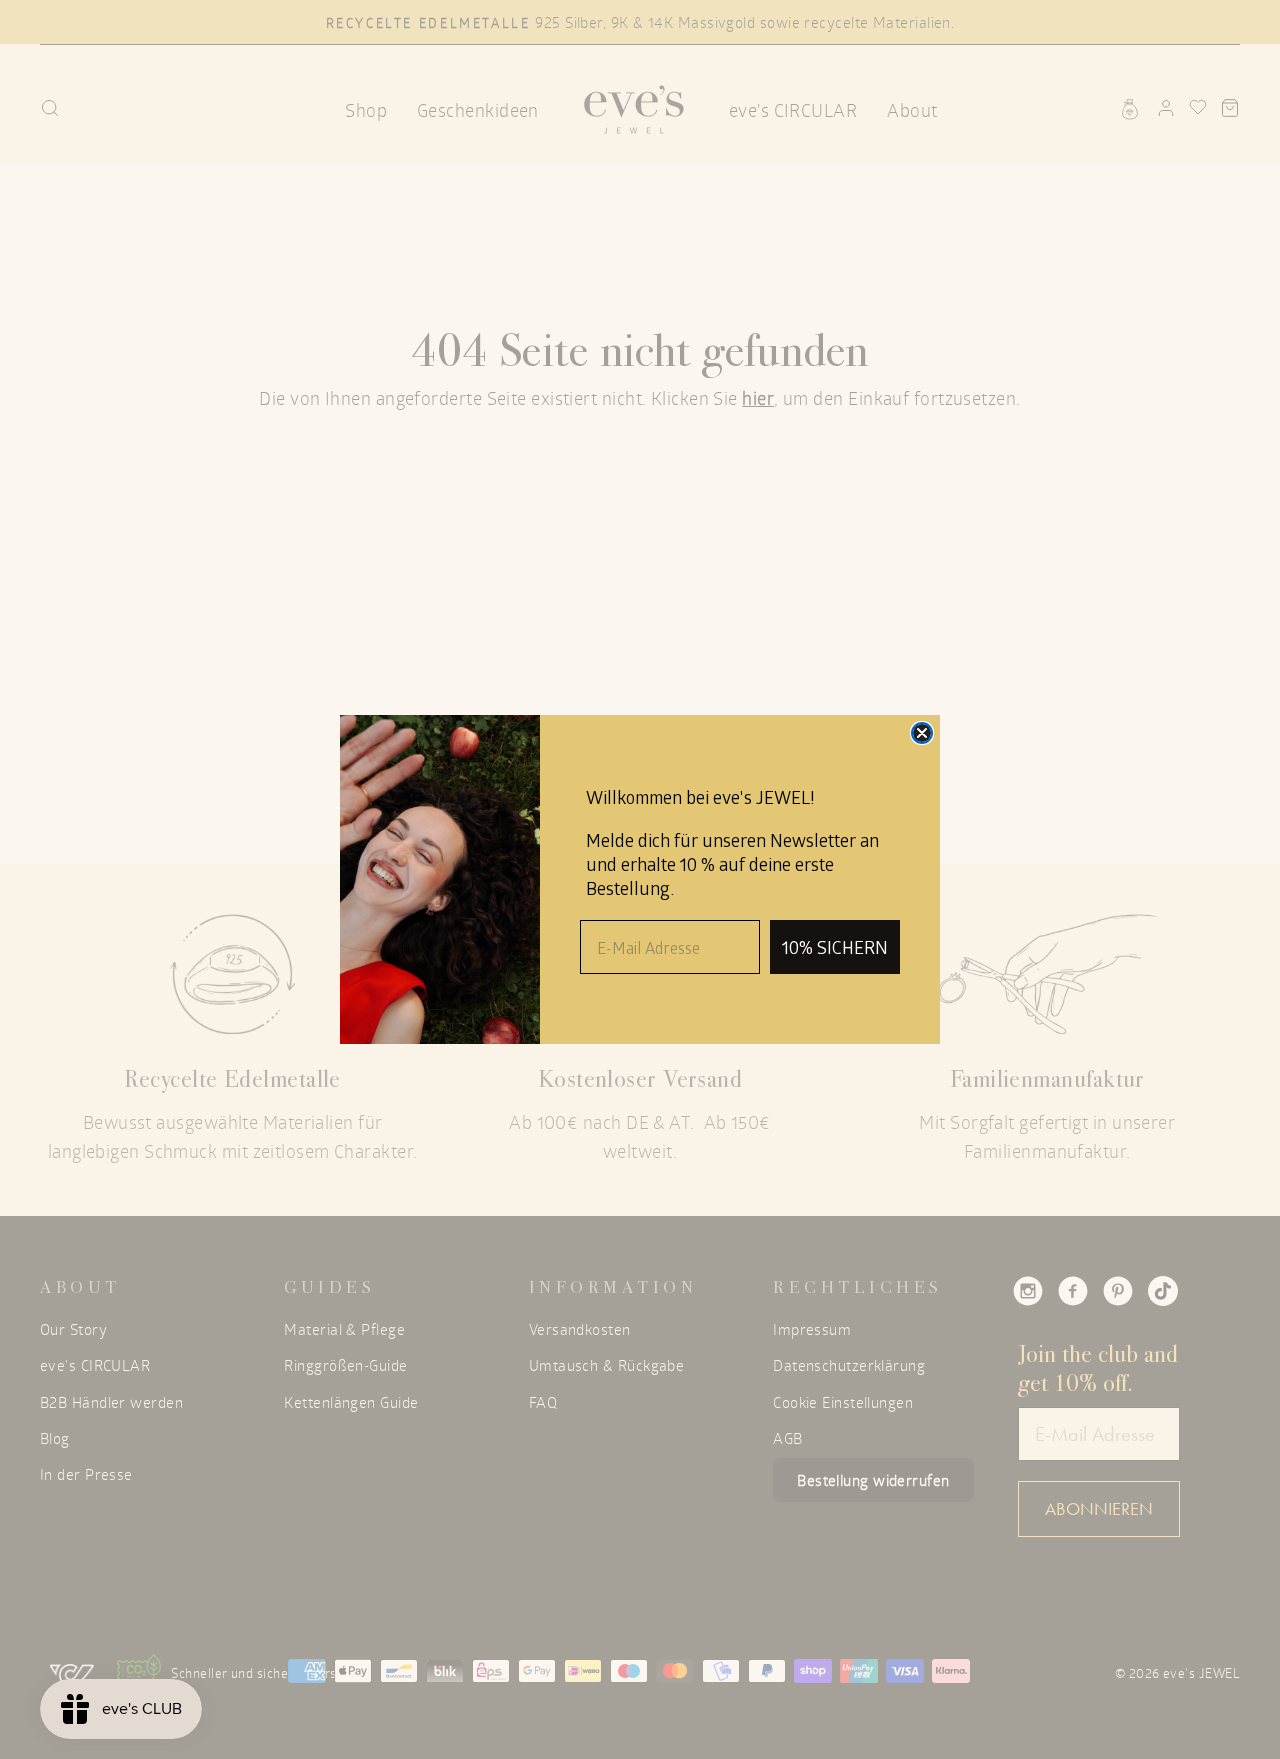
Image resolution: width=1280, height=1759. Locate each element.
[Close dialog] (922, 733)
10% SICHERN (835, 947)
